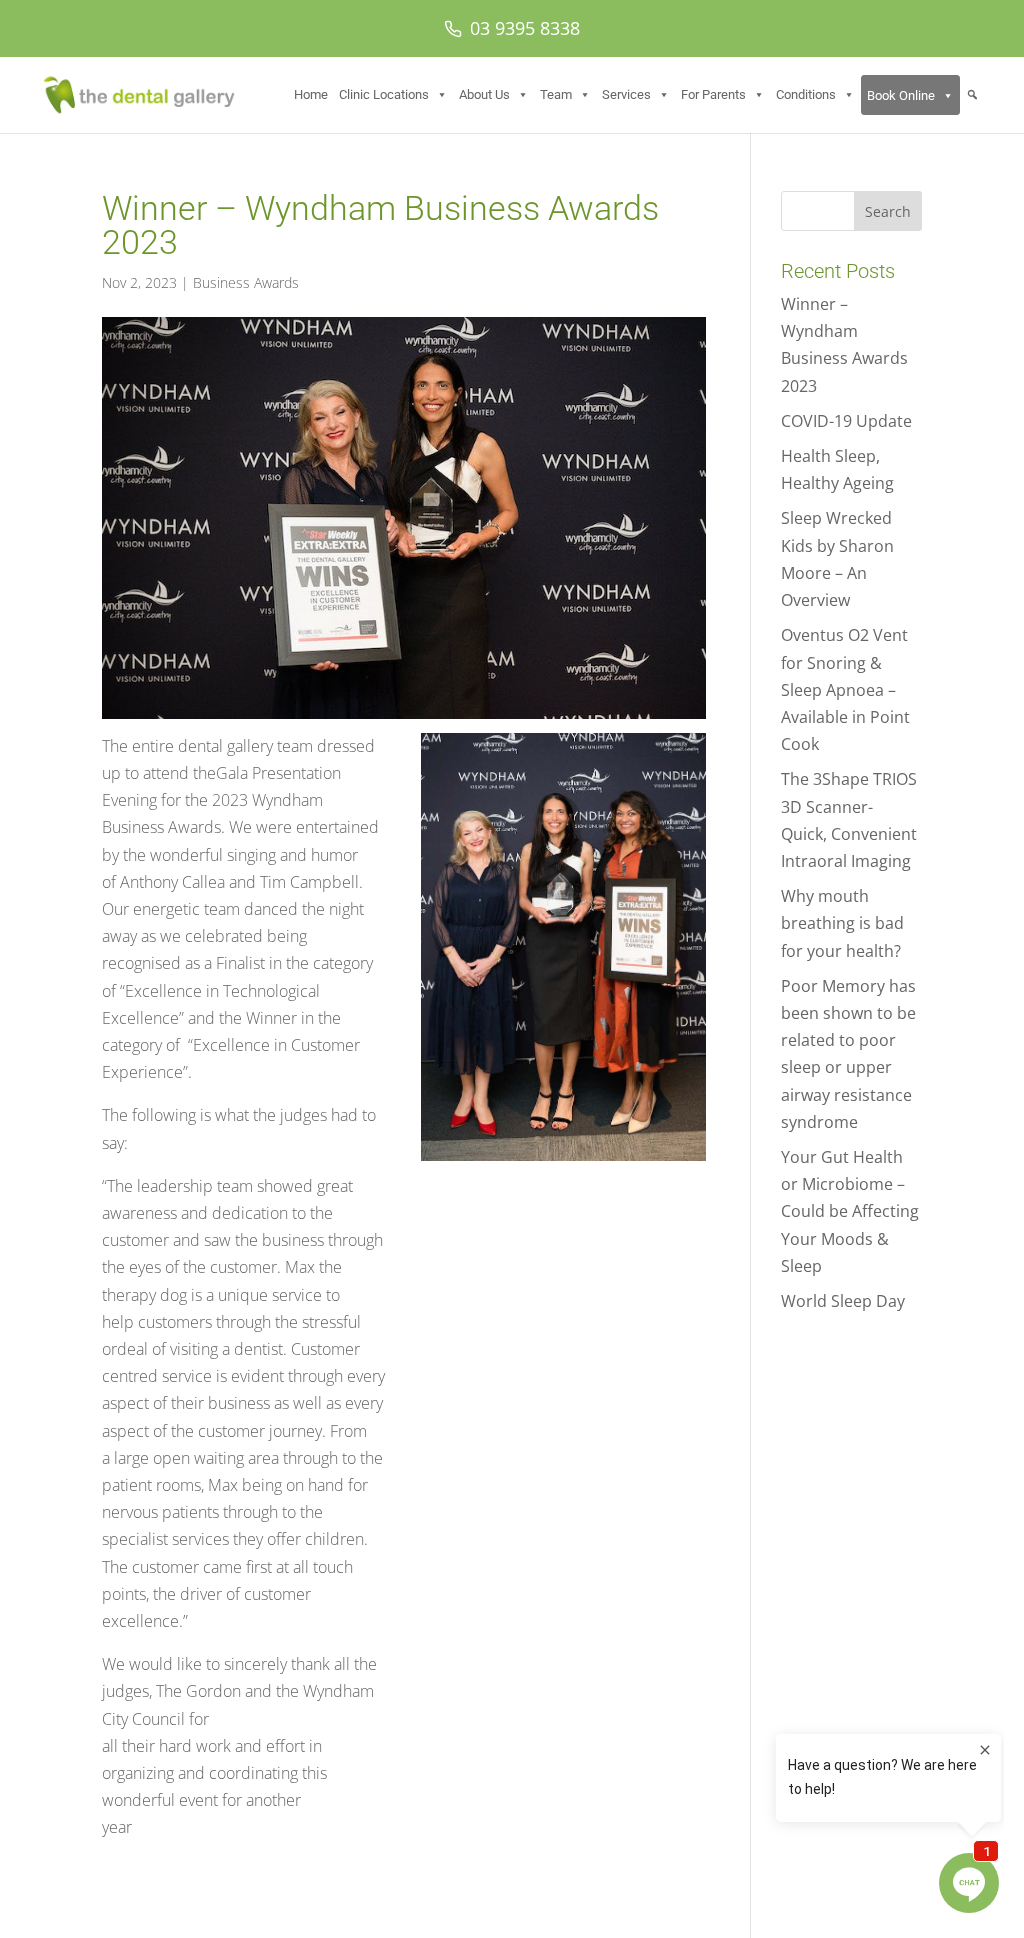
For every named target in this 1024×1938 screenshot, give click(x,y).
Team (556, 94)
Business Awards (246, 282)
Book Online (901, 95)
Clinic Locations (384, 94)
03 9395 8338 (525, 28)
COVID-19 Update (846, 421)
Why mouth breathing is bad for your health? (842, 923)
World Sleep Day (843, 1301)
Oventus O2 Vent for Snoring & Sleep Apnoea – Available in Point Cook (845, 689)
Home (311, 94)
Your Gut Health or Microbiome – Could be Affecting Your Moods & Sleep (850, 1211)
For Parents (713, 94)
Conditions (806, 94)
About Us (484, 94)
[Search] (972, 95)
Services (626, 94)
